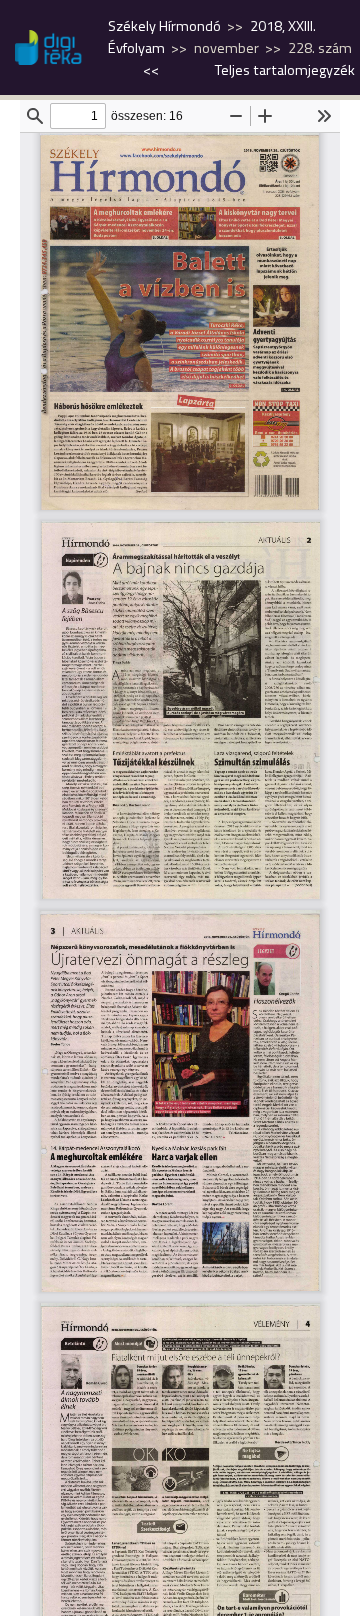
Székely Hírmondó (164, 26)
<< (151, 70)
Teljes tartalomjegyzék (285, 70)
